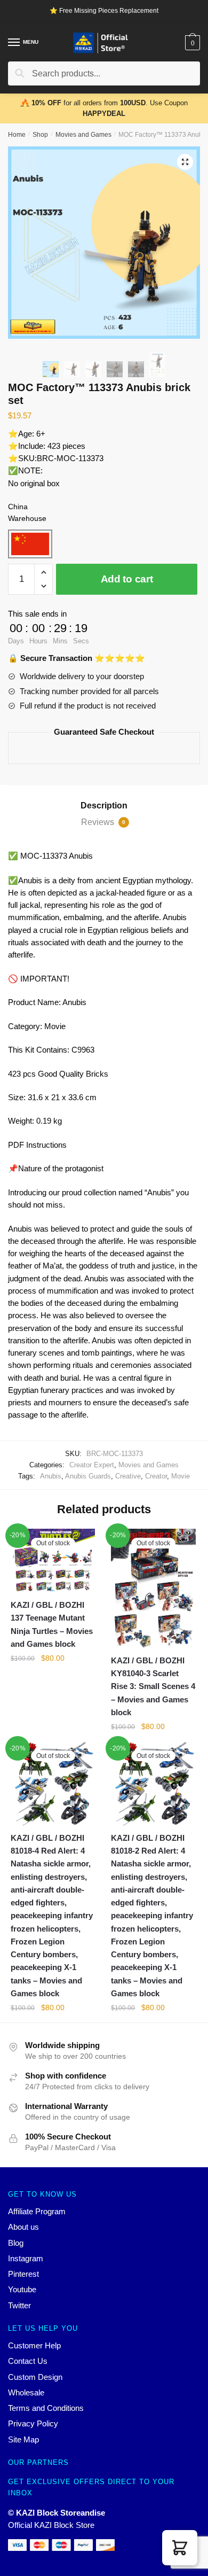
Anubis (51, 1476)
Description (104, 806)
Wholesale (26, 2392)
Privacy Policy (33, 2423)
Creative (128, 1476)
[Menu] (14, 43)
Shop (40, 135)
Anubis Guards (88, 1476)
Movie (181, 1476)
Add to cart (127, 579)
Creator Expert (92, 1465)
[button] (180, 2548)
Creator (156, 1476)
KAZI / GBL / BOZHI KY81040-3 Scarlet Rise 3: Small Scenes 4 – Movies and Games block (153, 1686)
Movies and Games (83, 135)
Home (17, 135)
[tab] (104, 806)
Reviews (103, 822)
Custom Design (35, 2377)
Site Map (23, 2439)
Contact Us (28, 2361)
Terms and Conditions (46, 2408)
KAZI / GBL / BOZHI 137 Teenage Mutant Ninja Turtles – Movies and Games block (52, 1624)
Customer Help (34, 2345)
